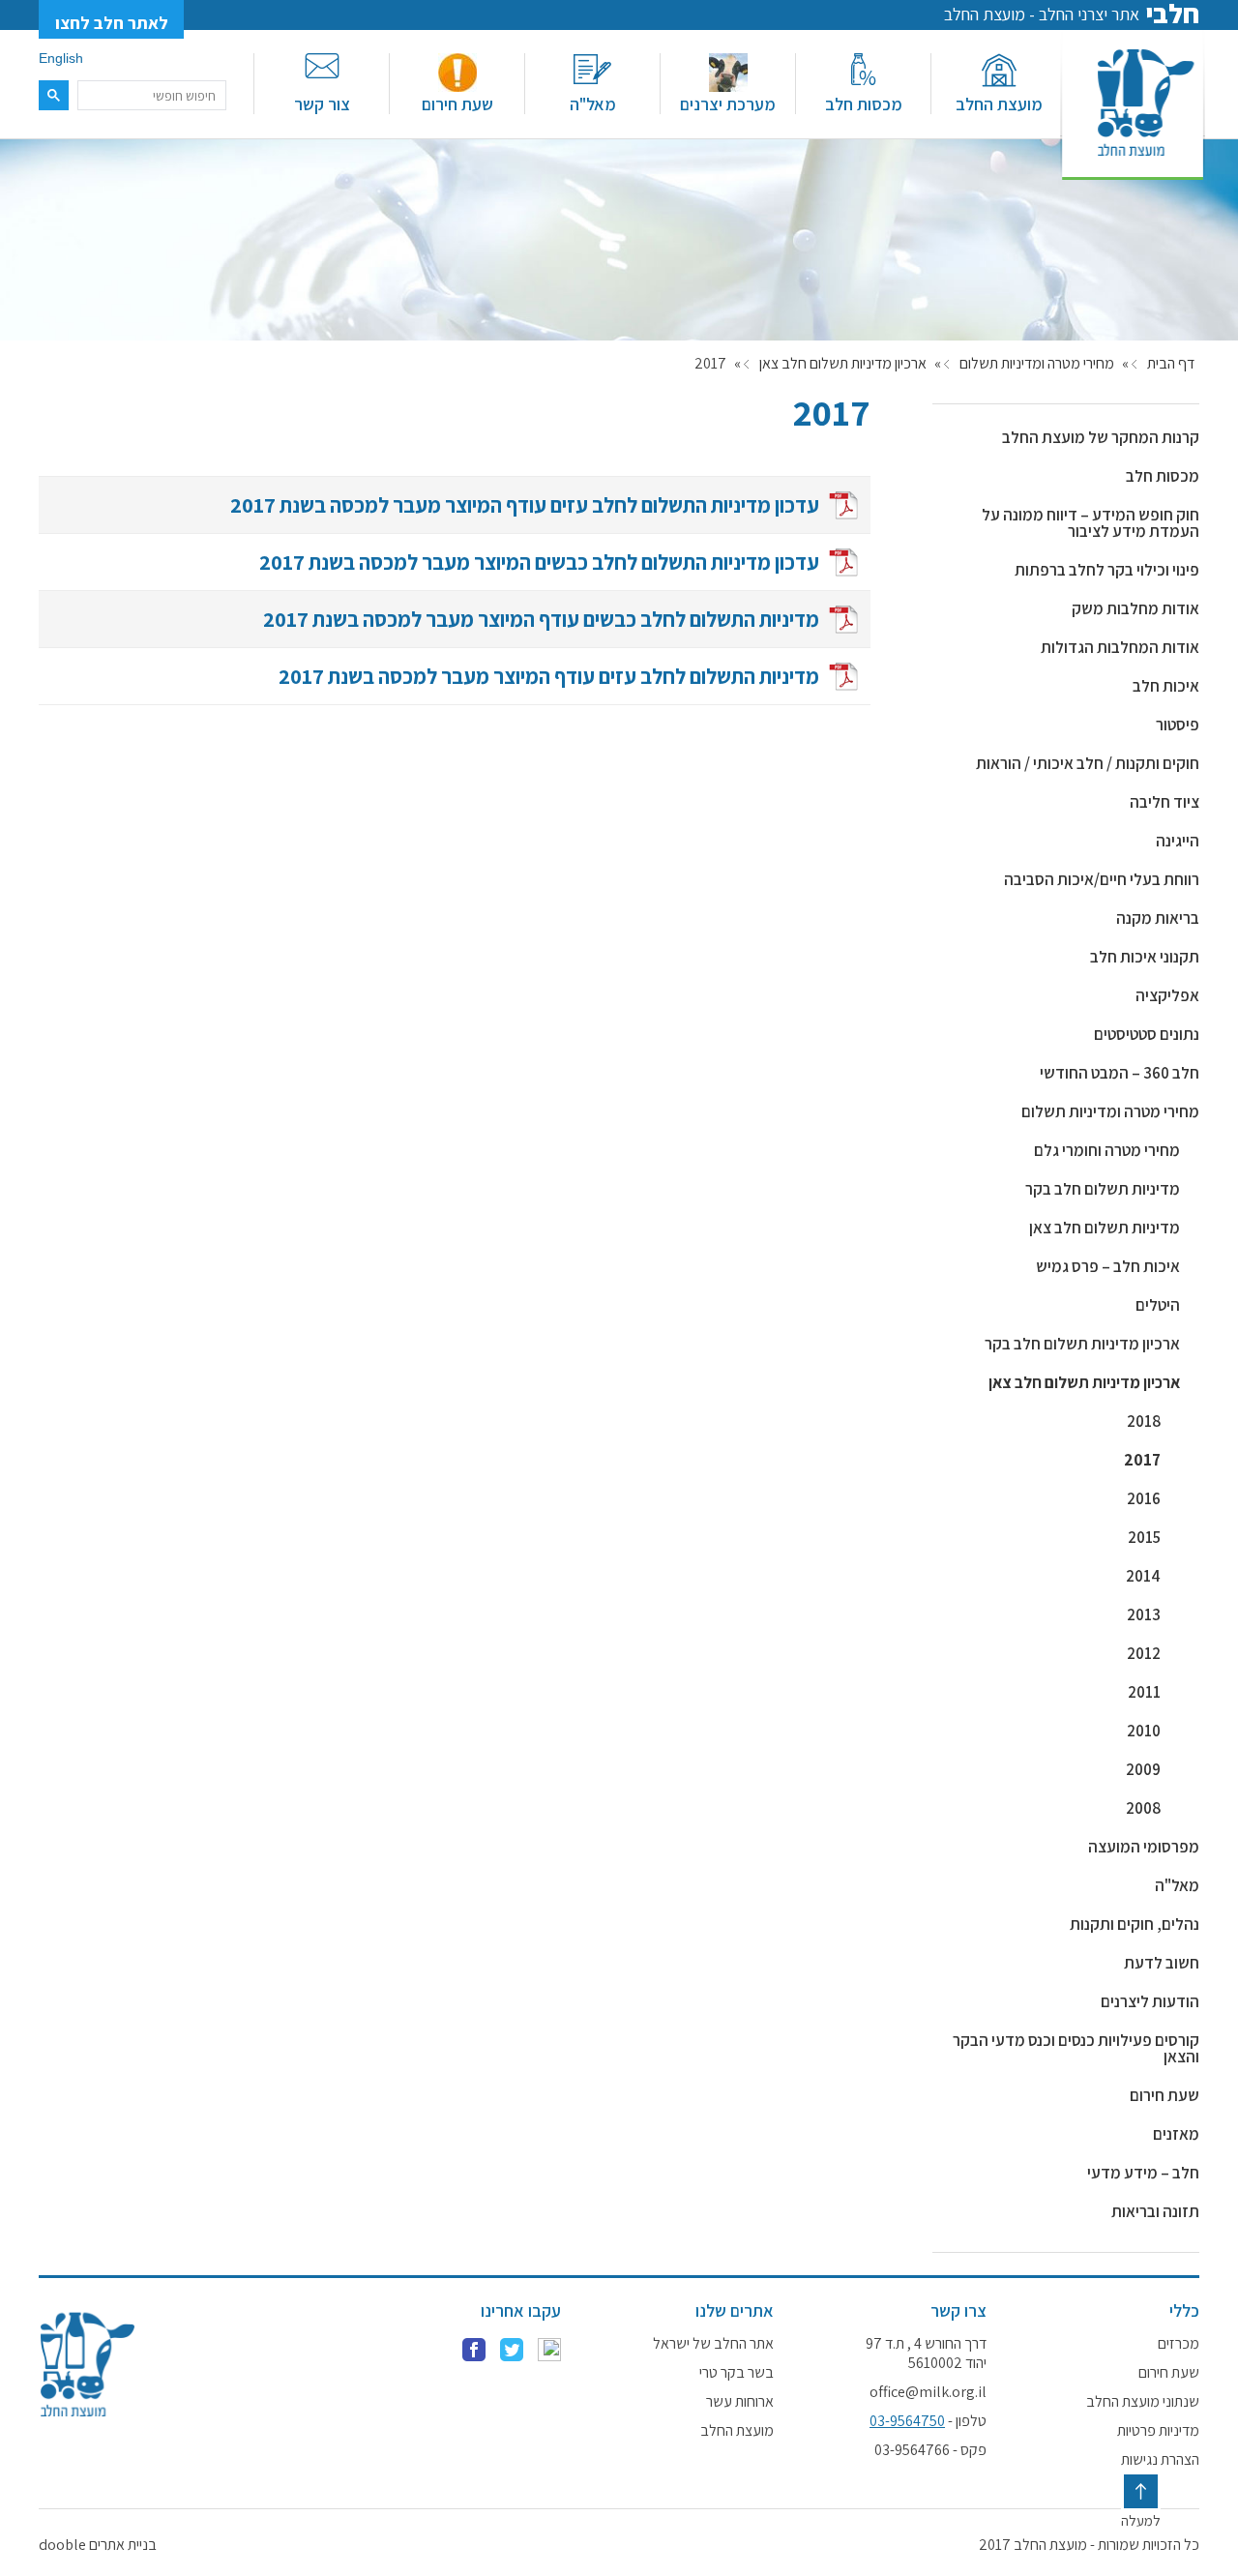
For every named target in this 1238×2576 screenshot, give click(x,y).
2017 (1142, 1460)
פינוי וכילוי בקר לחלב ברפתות (1107, 570)
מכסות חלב (864, 104)
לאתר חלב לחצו (112, 23)
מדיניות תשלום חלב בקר (1103, 1189)
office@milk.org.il (928, 2392)
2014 (1143, 1576)
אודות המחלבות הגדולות (1120, 647)
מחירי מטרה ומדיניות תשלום (1037, 364)
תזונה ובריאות (1155, 2211)
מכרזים (1179, 2344)
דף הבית (1171, 364)
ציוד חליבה (1164, 802)
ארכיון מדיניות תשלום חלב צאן (843, 364)
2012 (1144, 1653)
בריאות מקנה (1158, 918)
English (61, 58)
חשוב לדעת (1162, 1963)
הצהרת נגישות (1160, 2460)
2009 (1143, 1769)
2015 (1144, 1537)
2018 (1144, 1421)
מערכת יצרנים (728, 104)
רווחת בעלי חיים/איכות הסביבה (1102, 879)
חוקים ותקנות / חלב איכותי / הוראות (1088, 763)
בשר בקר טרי (737, 2373)
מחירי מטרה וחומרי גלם (1107, 1150)
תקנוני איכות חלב (1145, 957)
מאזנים (1176, 2134)
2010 (1144, 1731)
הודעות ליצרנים (1150, 2001)
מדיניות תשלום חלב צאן (1105, 1228)
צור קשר (322, 104)
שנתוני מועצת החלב (1143, 2402)
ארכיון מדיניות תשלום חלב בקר (1082, 1344)
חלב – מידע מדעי (1143, 2173)
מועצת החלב (999, 104)
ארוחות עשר (740, 2402)
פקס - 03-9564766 (930, 2450)
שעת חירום (457, 104)
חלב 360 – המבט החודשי (1120, 1073)
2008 (1143, 1808)
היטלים (1158, 1305)
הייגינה (1178, 841)
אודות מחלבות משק (1135, 608)
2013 (1144, 1614)
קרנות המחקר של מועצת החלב (1101, 437)
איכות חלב (1166, 686)
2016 (1144, 1498)
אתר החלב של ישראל (713, 2344)
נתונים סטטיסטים (1147, 1034)
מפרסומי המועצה (1144, 1847)
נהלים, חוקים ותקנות (1135, 1924)
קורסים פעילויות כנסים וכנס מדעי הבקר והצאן (1076, 2048)
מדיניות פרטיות (1158, 2431)
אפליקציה (1167, 995)
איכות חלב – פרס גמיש (1108, 1266)
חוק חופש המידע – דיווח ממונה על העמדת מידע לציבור (1091, 523)
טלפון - (928, 2421)
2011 (1144, 1692)
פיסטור (1178, 725)
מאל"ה (593, 104)
